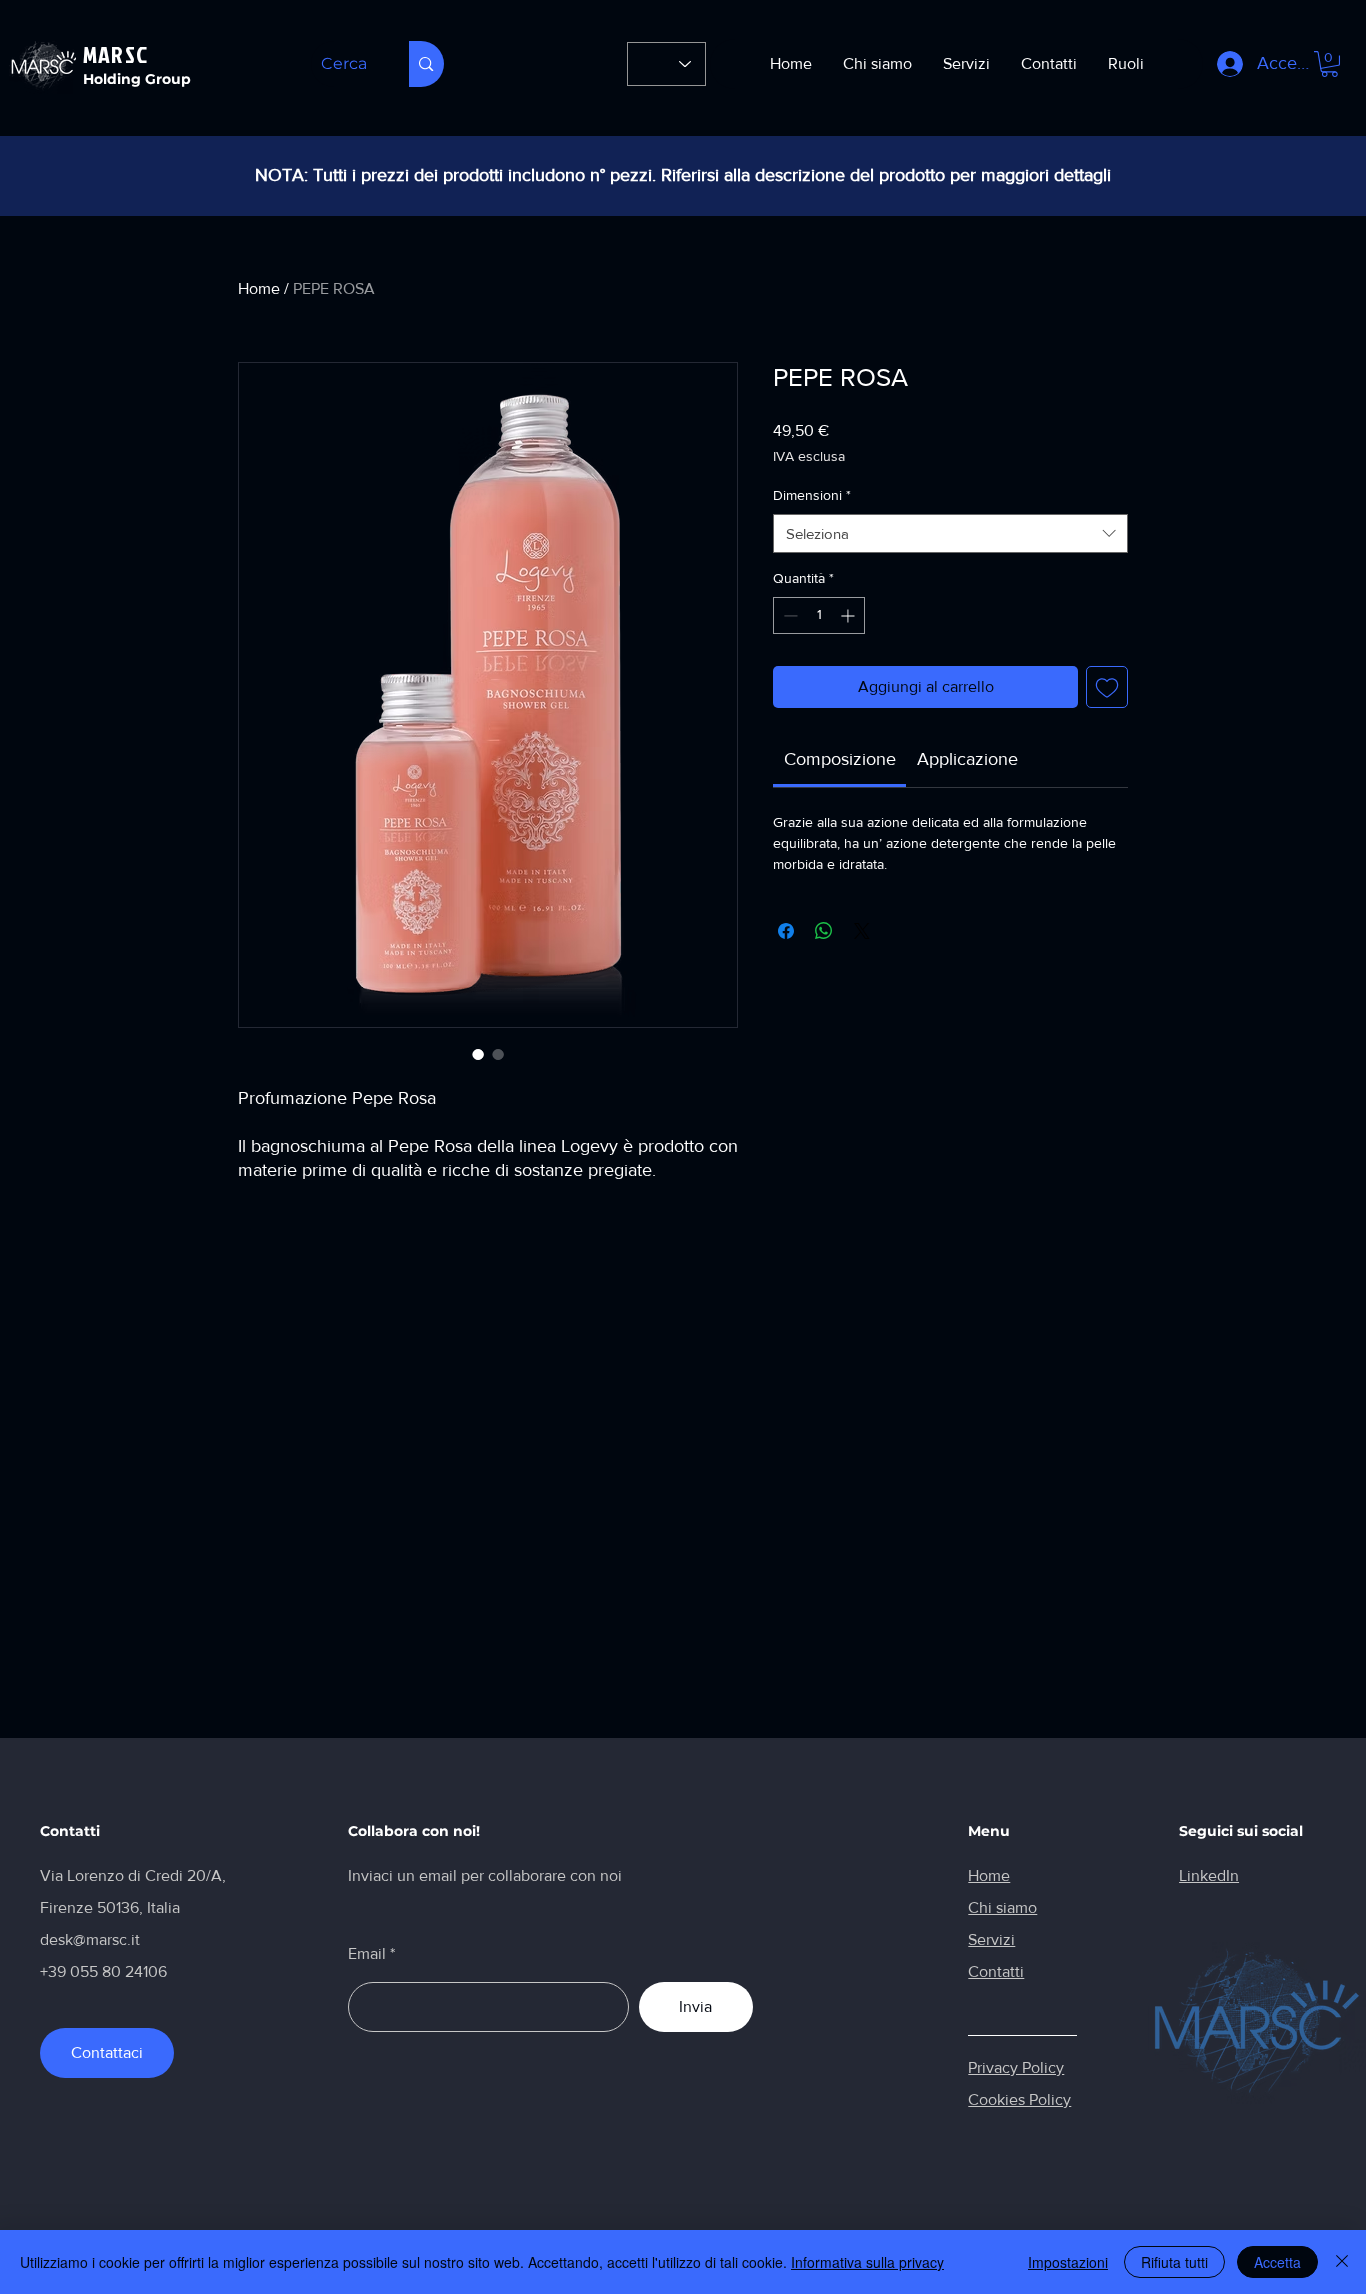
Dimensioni (812, 495)
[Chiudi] (1342, 2262)
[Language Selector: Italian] (666, 64)
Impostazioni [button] (1068, 2262)
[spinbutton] (819, 615)
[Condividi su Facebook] (786, 931)
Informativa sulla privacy (867, 2262)
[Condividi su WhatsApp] (824, 931)
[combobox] (950, 533)
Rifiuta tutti (1174, 2262)
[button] (1329, 64)
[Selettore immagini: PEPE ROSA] (478, 1054)
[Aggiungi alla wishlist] (1107, 687)
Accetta (1277, 2262)
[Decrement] (788, 615)
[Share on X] (862, 931)
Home (259, 288)
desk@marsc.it (90, 1939)
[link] (840, 759)
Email (367, 1954)
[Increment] (849, 615)
